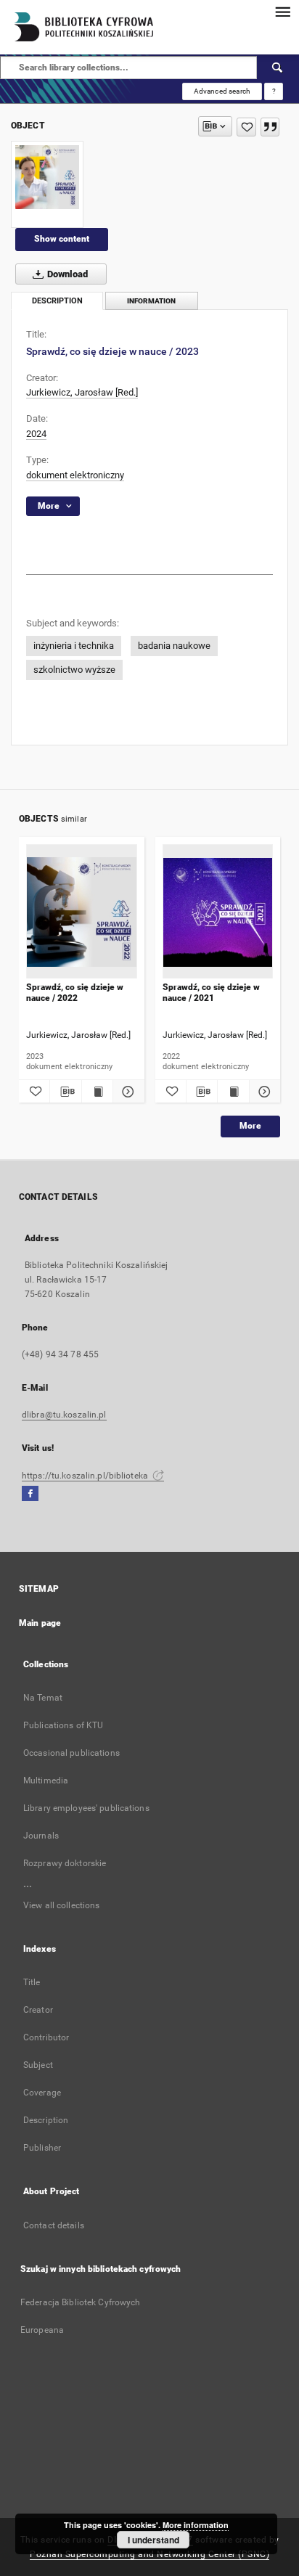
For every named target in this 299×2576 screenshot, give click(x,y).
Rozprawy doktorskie (65, 1863)
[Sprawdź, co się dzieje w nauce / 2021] (218, 912)
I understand (153, 2540)
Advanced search (222, 91)
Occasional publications (71, 1753)
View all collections (61, 1905)
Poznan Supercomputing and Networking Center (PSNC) (149, 2554)
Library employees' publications (86, 1808)
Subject (38, 2065)
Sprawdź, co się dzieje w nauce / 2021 (211, 992)
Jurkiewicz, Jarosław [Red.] (82, 392)
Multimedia (46, 1780)
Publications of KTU (63, 1725)
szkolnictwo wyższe (74, 670)
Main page (40, 1623)
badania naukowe (174, 646)
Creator (38, 2010)
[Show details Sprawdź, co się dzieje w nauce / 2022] (126, 1092)
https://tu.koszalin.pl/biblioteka (86, 1476)
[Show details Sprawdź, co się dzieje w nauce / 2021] (263, 1092)
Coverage (42, 2093)
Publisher (42, 2148)
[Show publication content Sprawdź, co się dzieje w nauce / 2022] (97, 1092)
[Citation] (270, 127)
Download (66, 274)
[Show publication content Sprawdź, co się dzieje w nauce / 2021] (233, 1092)
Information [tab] (151, 301)
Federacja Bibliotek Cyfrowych (80, 2302)
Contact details (54, 2225)
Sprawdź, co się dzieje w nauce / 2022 (75, 992)
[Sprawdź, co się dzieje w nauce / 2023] (47, 177)
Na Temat (43, 1698)
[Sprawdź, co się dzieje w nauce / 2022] (82, 912)
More (250, 1126)
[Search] (278, 68)
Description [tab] (57, 301)
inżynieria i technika (74, 646)
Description (46, 2120)
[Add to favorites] (246, 127)
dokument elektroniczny (75, 475)
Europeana (42, 2330)
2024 (36, 434)
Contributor (46, 2037)
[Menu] (282, 12)
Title (32, 1982)
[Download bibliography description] (65, 1092)
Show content (62, 239)
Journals (41, 1836)
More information (196, 2525)
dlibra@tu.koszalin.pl (64, 1415)
